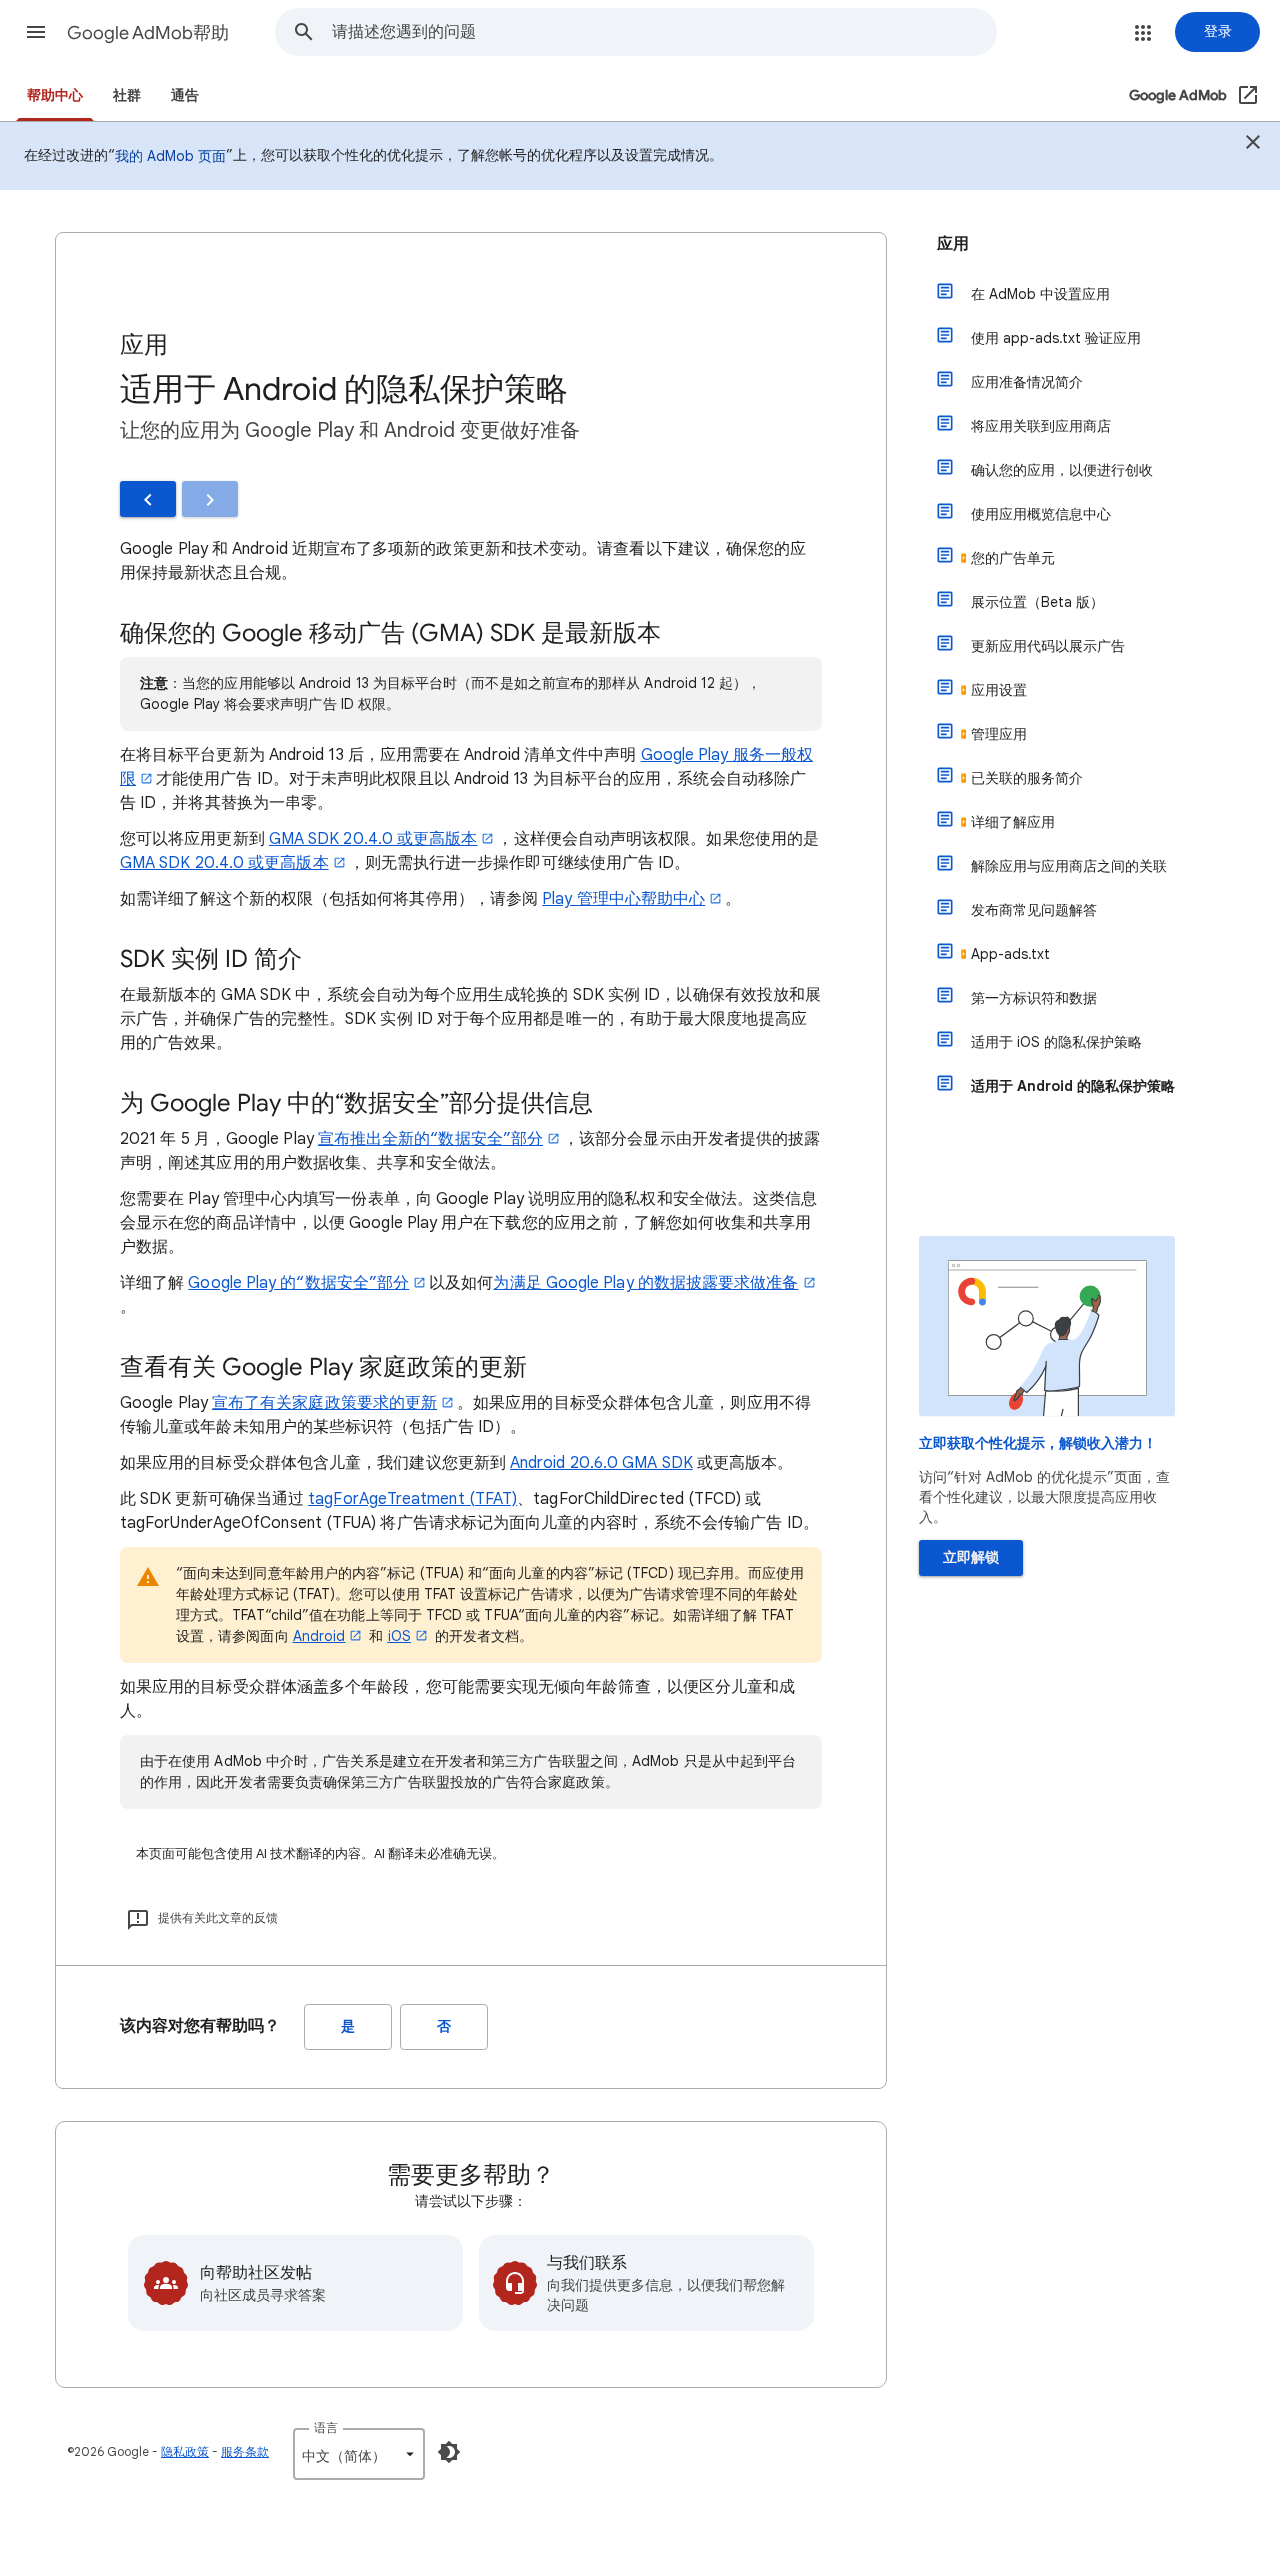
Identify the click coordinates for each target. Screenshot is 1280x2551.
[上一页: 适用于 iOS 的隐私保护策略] (148, 499)
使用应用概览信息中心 (1041, 514)
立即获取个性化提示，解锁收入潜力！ (1038, 1443)
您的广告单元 (1013, 558)
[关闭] (1253, 145)
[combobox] (664, 32)
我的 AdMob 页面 (170, 156)
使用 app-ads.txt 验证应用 (1056, 338)
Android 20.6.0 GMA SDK (601, 1463)
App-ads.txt (1010, 954)
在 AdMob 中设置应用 (1040, 294)
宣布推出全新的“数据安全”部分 (430, 1139)
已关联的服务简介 (1027, 778)
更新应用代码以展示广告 (1048, 646)
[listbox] (359, 2454)
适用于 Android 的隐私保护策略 (1073, 1086)
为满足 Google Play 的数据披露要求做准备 (645, 1283)
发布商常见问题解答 (1034, 910)
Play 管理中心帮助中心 (623, 899)
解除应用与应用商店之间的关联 (1069, 866)
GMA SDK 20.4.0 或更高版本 (373, 839)
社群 (127, 95)
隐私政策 (185, 2451)
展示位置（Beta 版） (1037, 602)
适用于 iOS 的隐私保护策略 (1056, 1042)
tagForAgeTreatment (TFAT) (412, 1499)
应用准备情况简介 (1027, 382)
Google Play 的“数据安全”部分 (298, 1283)
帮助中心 (55, 95)
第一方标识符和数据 (1034, 998)
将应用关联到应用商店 (1041, 426)
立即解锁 (971, 1557)
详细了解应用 (1013, 822)
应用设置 (999, 690)
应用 (953, 244)
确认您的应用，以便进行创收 (1062, 470)
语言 (326, 2427)
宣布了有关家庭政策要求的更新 (324, 1403)
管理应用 (999, 734)
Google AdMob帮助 (148, 33)
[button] (36, 32)
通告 (185, 95)
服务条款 (245, 2451)
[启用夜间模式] (449, 2452)
